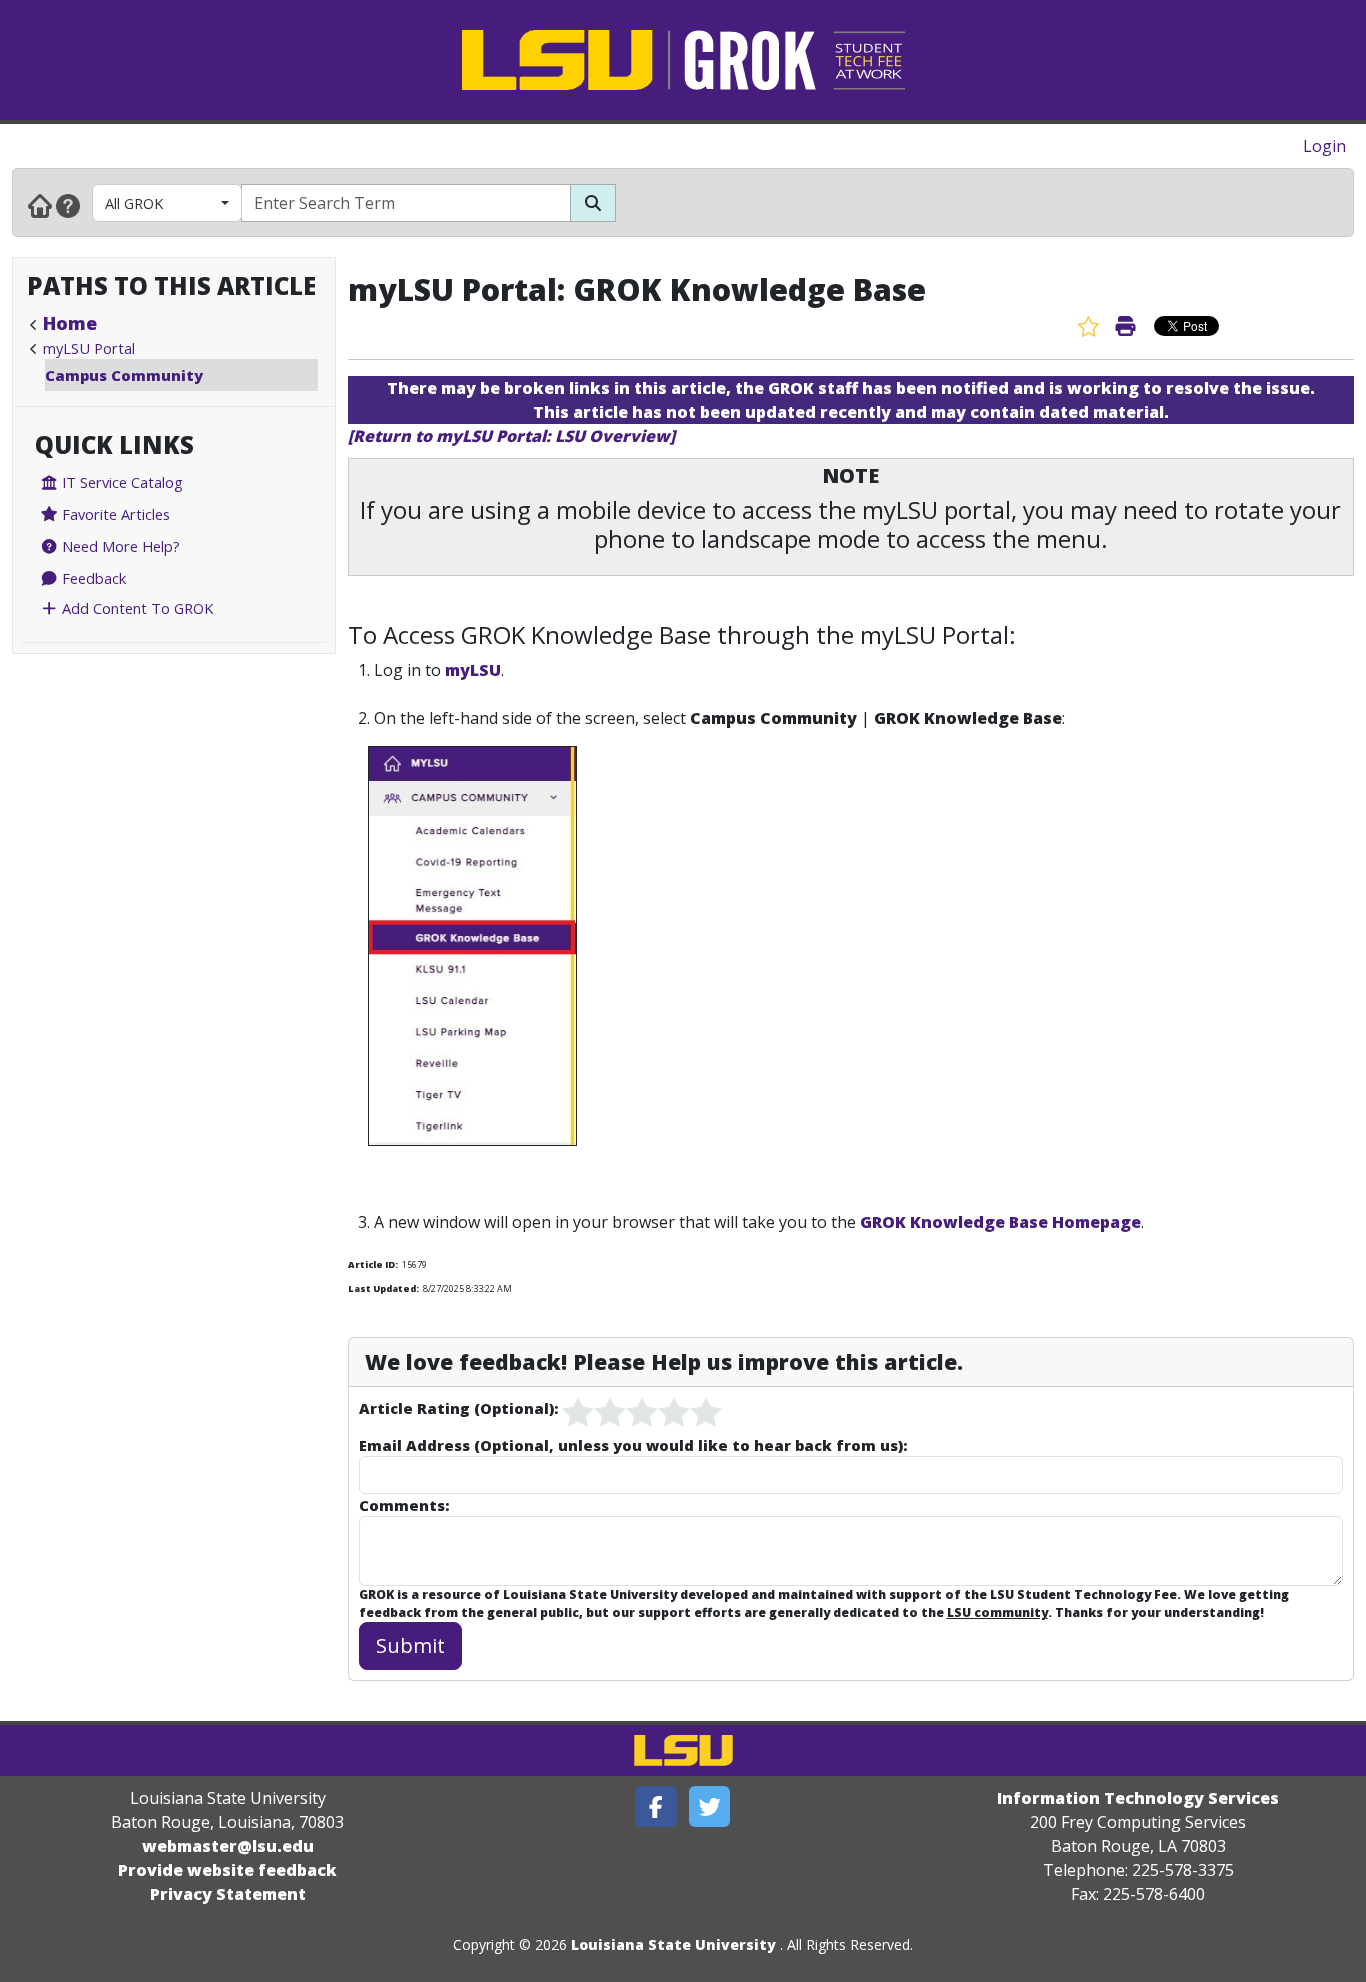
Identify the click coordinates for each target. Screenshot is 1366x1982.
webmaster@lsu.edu (228, 1846)
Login (1324, 146)
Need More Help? (119, 546)
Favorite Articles (114, 514)
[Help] (68, 205)
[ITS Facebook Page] (656, 1806)
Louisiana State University (673, 1944)
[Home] (40, 205)
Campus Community (124, 375)
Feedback (92, 578)
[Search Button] (593, 203)
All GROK (134, 203)
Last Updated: (383, 1288)
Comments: (404, 1505)
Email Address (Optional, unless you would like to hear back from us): (633, 1445)
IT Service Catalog (120, 482)
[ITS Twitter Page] (710, 1806)
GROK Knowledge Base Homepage (1000, 1222)
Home (70, 323)
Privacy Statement (228, 1894)
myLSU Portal (89, 348)
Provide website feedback (227, 1870)
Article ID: (373, 1264)
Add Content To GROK (135, 608)
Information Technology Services (1138, 1798)
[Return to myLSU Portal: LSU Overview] (511, 436)
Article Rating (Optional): (458, 1408)
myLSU (473, 670)
